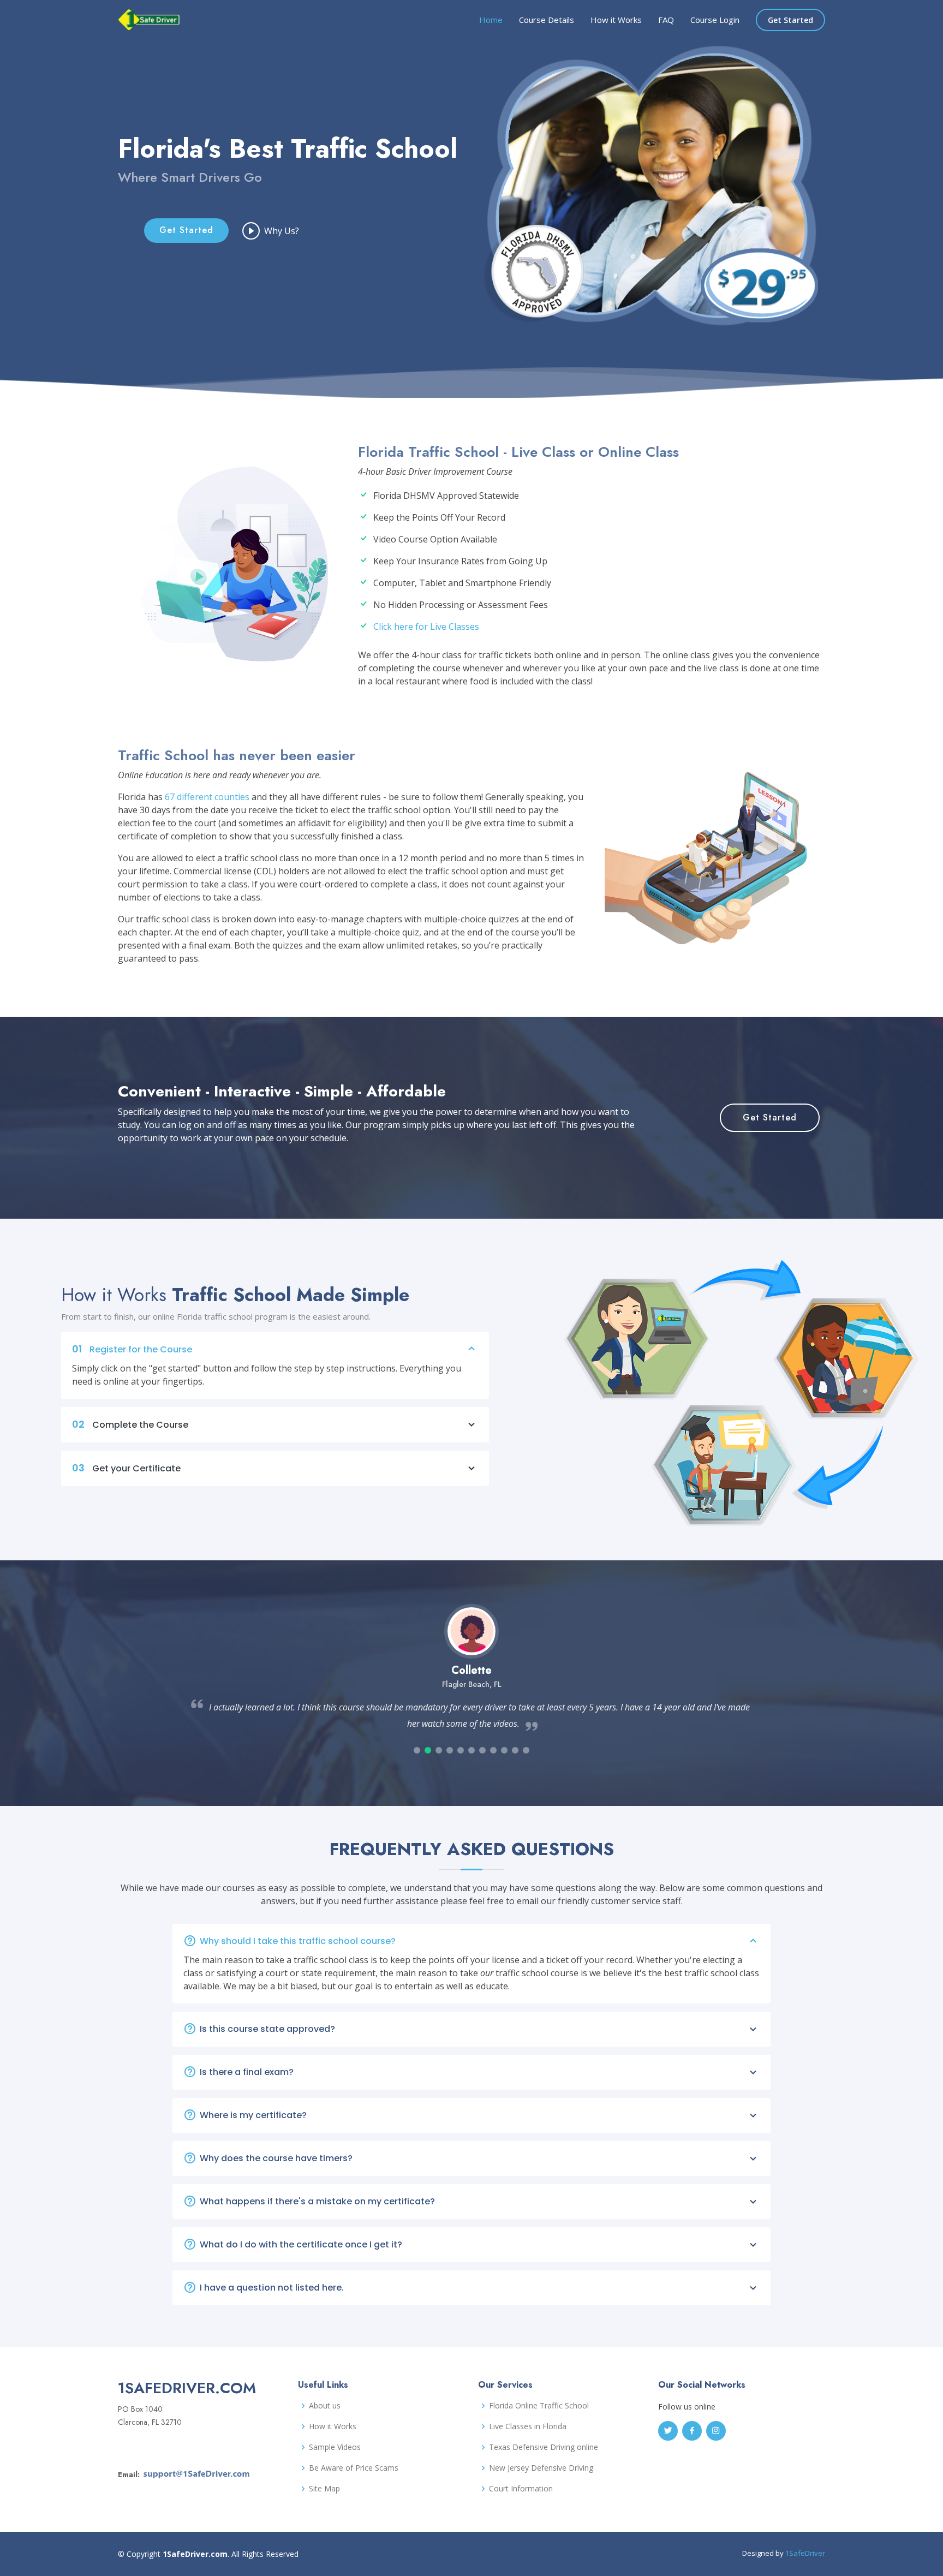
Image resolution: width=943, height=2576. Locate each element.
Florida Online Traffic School (539, 2406)
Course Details (547, 20)
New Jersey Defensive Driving (541, 2468)
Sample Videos (335, 2447)
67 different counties (207, 797)
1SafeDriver (805, 2553)
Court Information (521, 2489)
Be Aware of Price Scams (354, 2468)
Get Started (790, 20)
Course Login (715, 20)
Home (491, 20)
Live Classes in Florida (528, 2426)
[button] (417, 1750)
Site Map (324, 2489)
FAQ (666, 20)
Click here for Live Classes (426, 627)
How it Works (616, 20)
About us (325, 2406)
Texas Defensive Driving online (544, 2447)
